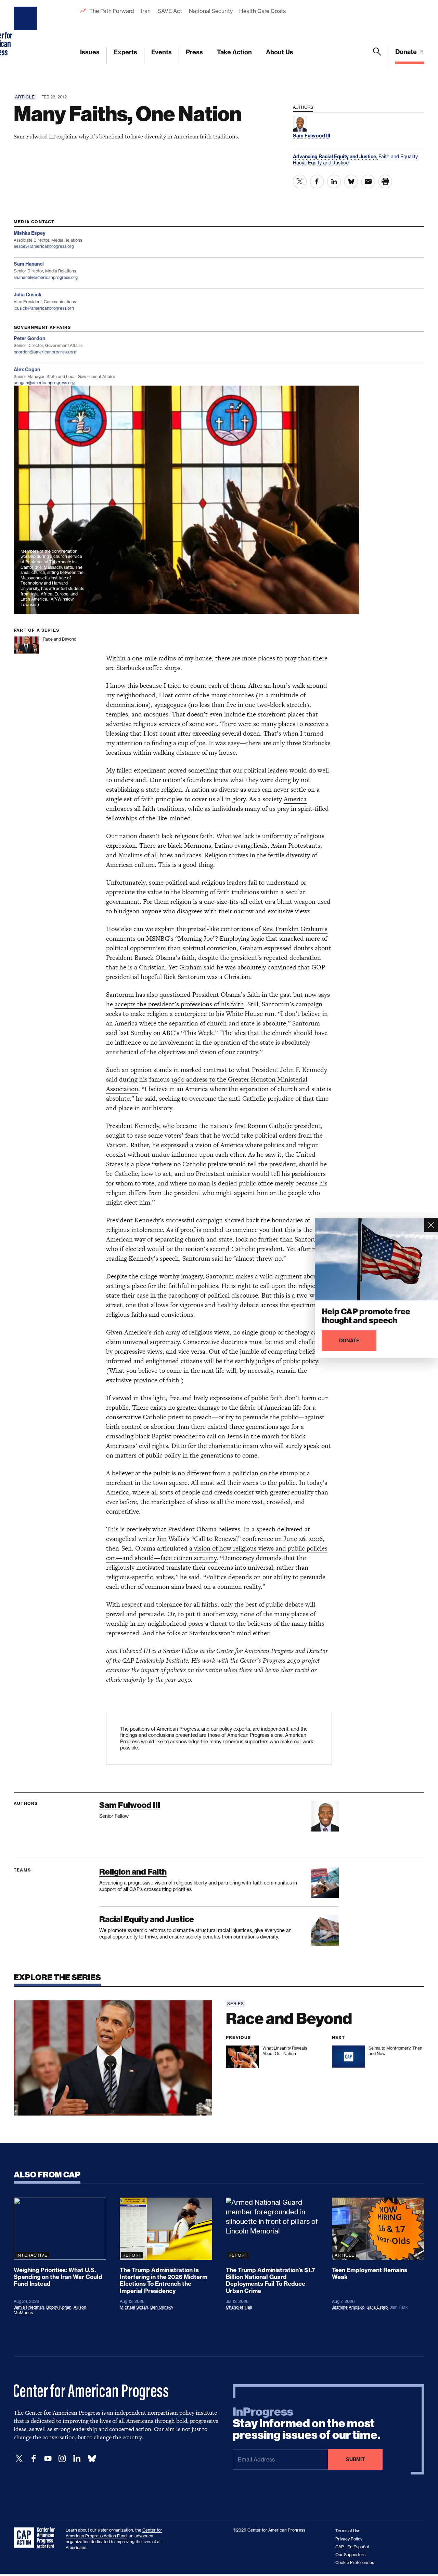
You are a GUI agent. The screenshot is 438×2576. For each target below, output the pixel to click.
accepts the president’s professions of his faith (179, 1004)
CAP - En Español (352, 2547)
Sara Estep (377, 2307)
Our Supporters (350, 2555)
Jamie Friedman (29, 2307)
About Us (280, 52)
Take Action (234, 52)
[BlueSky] (92, 2459)
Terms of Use (348, 2531)
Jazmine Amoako (348, 2307)
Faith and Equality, (398, 156)
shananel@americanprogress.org (46, 277)
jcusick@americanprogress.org (44, 308)
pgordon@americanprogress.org (45, 352)
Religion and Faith (133, 1872)
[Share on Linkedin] (334, 182)
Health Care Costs (262, 11)
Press (194, 52)
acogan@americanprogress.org (44, 383)
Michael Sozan (134, 2307)
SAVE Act (170, 11)
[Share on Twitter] (300, 182)
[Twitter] (19, 2459)
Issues (90, 52)
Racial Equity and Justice (321, 163)
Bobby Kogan (59, 2307)
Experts (125, 52)
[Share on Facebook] (317, 182)
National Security (211, 11)
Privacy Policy (349, 2539)
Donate (407, 52)
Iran (146, 11)
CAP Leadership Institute (155, 1660)
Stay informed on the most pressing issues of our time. (307, 2424)
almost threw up (259, 1258)
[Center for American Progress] (26, 32)
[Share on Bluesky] (351, 182)
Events (162, 52)
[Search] (377, 56)
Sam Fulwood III (130, 1805)
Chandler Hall (239, 2307)
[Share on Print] (385, 182)
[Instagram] (62, 2459)
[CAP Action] (36, 2538)
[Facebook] (34, 2459)
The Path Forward (112, 11)
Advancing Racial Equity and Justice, (336, 157)
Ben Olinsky (162, 2307)
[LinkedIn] (77, 2459)
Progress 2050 (281, 1660)
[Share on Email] (368, 182)
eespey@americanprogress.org (44, 246)
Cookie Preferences (355, 2562)
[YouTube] (48, 2459)
